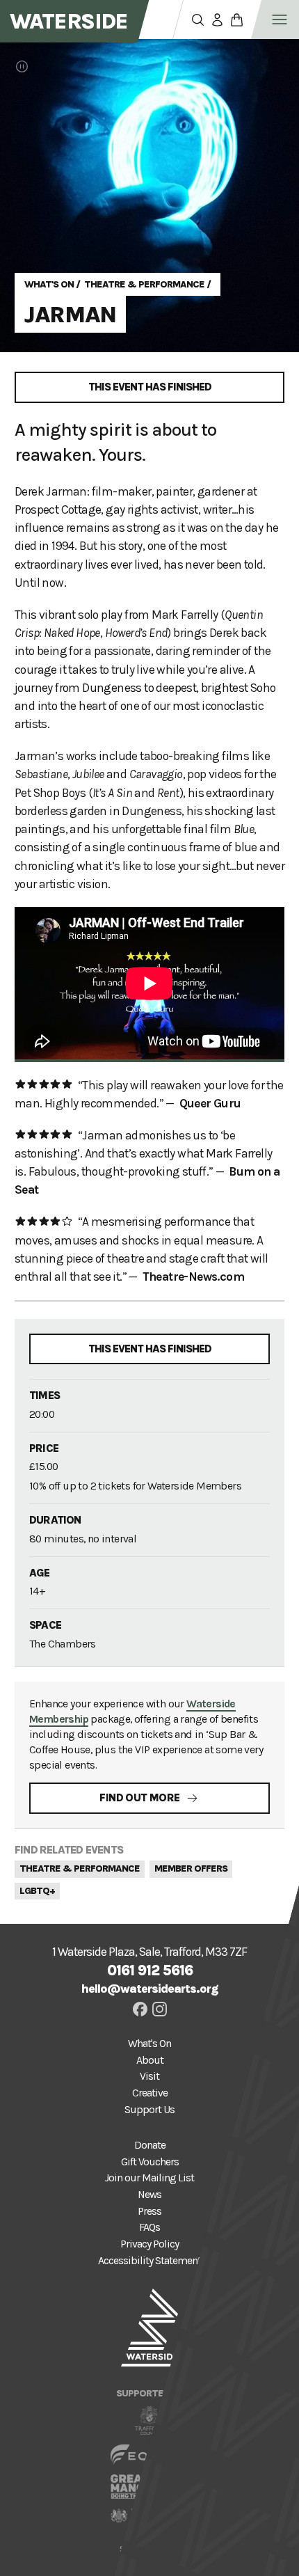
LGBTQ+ (37, 1891)
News (149, 2195)
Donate (150, 2145)
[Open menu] (280, 19)
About (150, 2060)
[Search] (197, 19)
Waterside (69, 21)
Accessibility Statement (149, 2261)
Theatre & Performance (144, 284)
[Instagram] (160, 2009)
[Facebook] (140, 2009)
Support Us (149, 2110)
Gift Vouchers (150, 2162)
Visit (149, 2076)
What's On (49, 284)
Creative (150, 2093)
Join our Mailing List (149, 2178)
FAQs (149, 2227)
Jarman (70, 314)
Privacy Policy (149, 2244)
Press (149, 2211)
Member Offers (191, 1868)
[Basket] (236, 19)
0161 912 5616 (150, 1970)
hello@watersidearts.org (150, 1989)
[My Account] (217, 19)
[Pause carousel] (22, 66)
